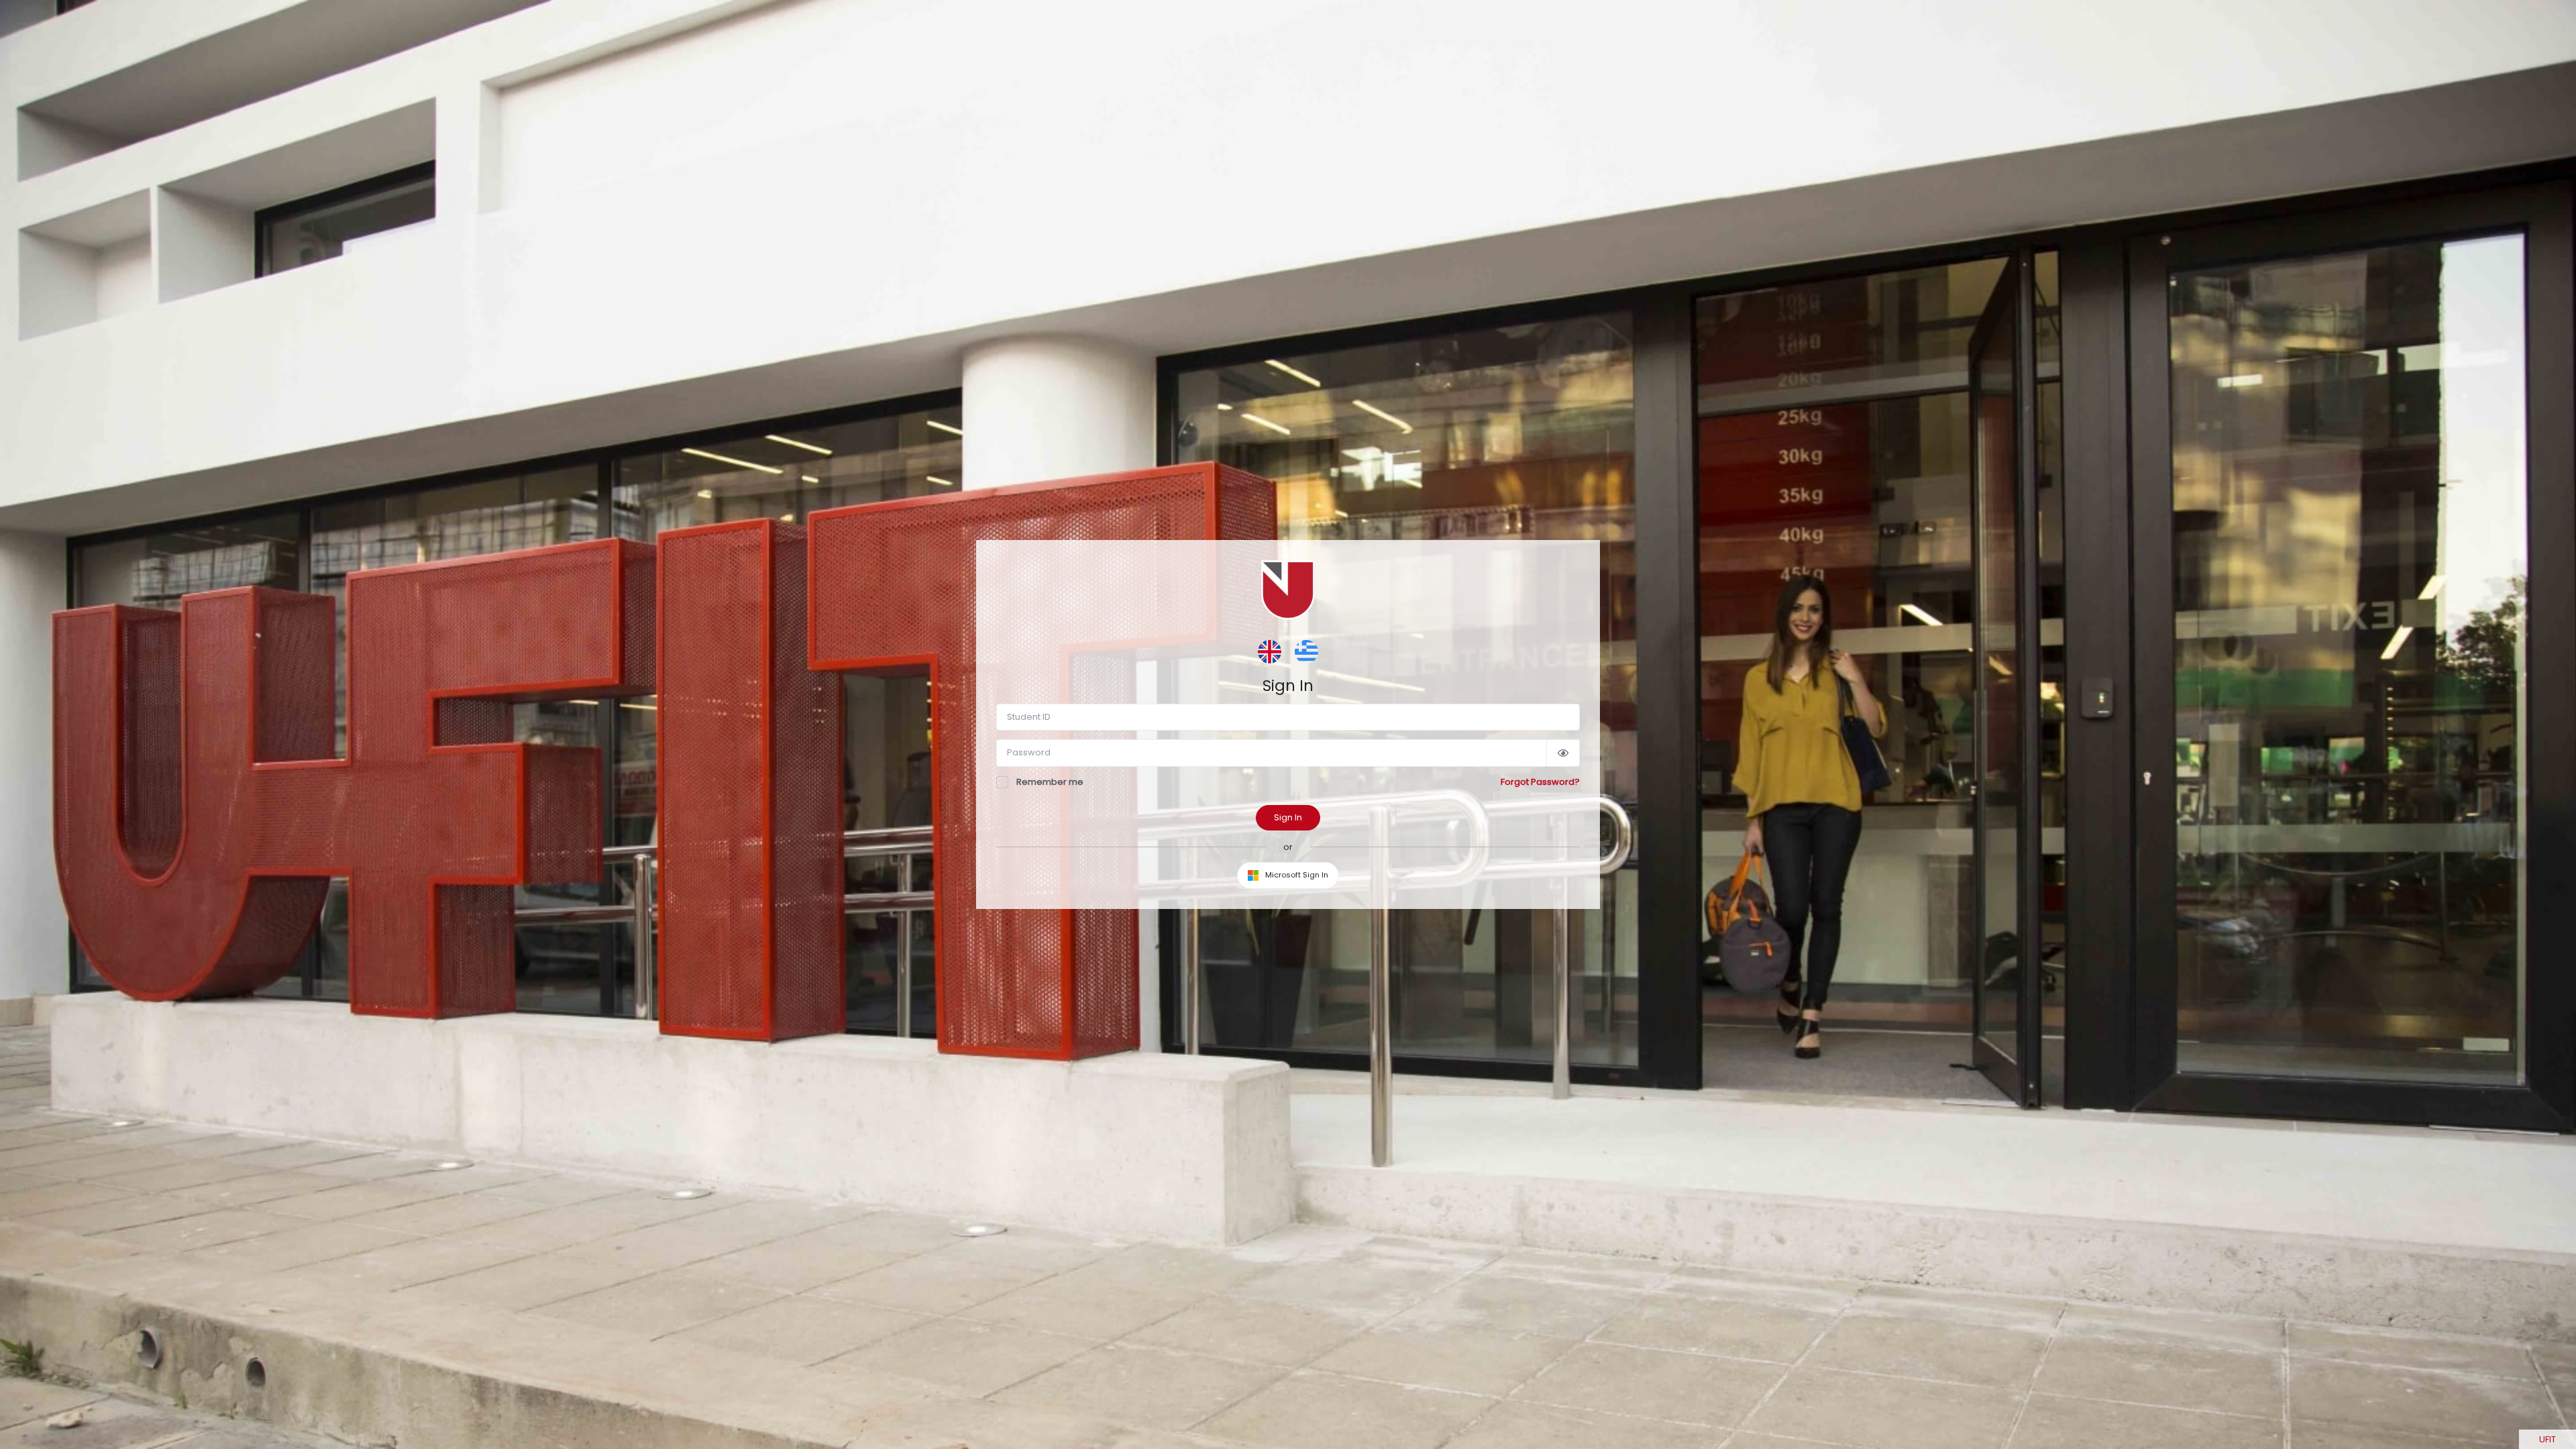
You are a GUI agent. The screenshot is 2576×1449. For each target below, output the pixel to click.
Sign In (1288, 817)
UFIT (2547, 1439)
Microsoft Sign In (1296, 875)
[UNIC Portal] (1288, 589)
